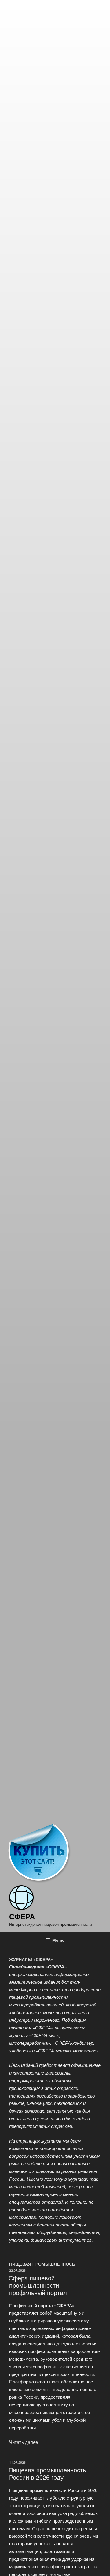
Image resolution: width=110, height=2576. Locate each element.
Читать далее (24, 2442)
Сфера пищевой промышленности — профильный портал (38, 2285)
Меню (58, 1940)
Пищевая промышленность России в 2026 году (47, 2473)
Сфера (22, 1916)
